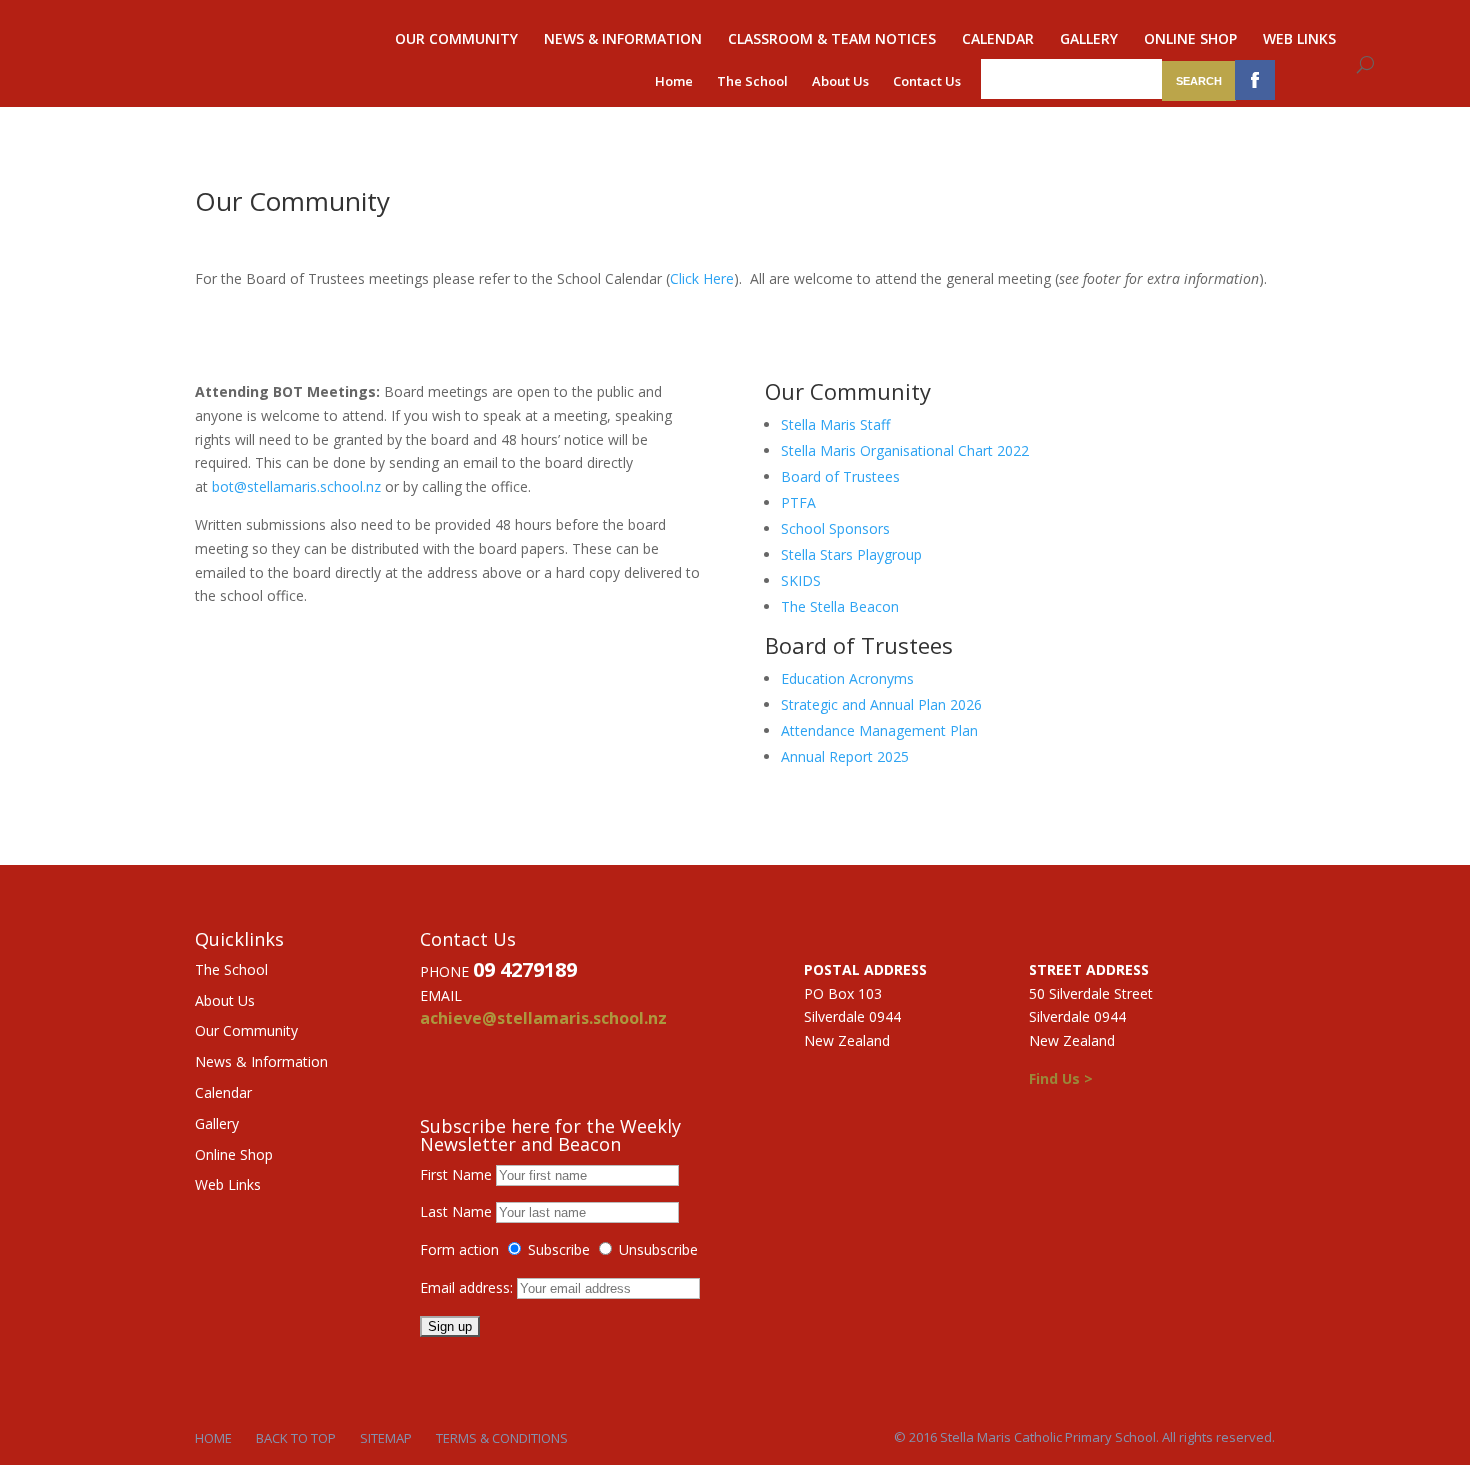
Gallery (1089, 40)
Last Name (456, 1211)
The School (752, 81)
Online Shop (1190, 40)
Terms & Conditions (502, 1438)
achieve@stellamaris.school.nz (543, 1018)
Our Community (456, 40)
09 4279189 (525, 969)
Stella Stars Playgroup (851, 554)
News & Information (623, 40)
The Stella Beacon (840, 606)
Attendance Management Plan (879, 730)
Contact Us (927, 81)
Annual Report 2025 (845, 756)
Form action (459, 1249)
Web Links (1299, 40)
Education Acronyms (847, 678)
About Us (840, 81)
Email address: (468, 1287)
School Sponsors (835, 528)
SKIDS (801, 580)
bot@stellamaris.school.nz (296, 486)
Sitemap (386, 1438)
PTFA (798, 502)
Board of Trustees (840, 476)
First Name (456, 1174)
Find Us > (1061, 1078)
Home (674, 81)
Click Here (702, 278)
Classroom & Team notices (832, 40)
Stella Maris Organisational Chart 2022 (905, 450)
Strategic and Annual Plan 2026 (881, 704)
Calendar (998, 40)
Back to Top (296, 1438)
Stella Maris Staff (835, 424)
